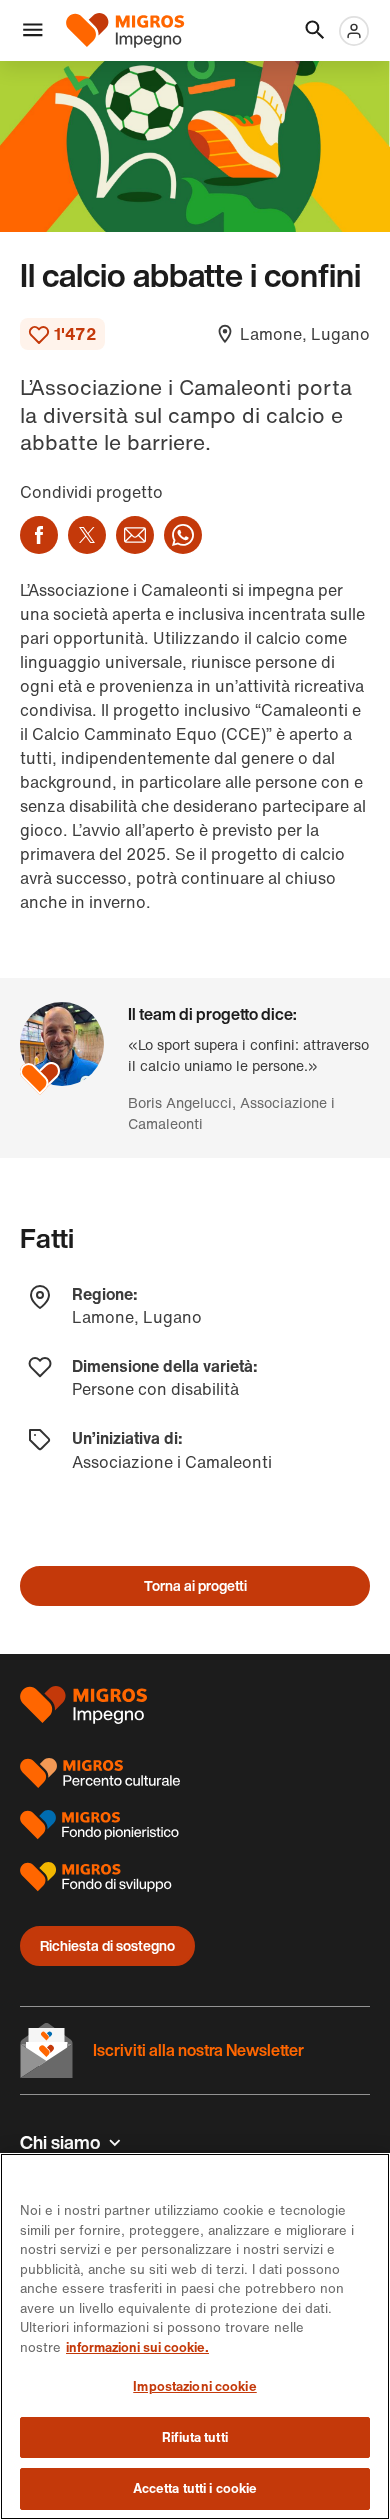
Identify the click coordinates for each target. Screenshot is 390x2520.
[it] (132, 30)
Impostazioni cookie (194, 2386)
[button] (33, 31)
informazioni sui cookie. (137, 2347)
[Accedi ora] (354, 31)
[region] (195, 2336)
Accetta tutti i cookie (195, 2488)
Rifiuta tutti (195, 2437)
